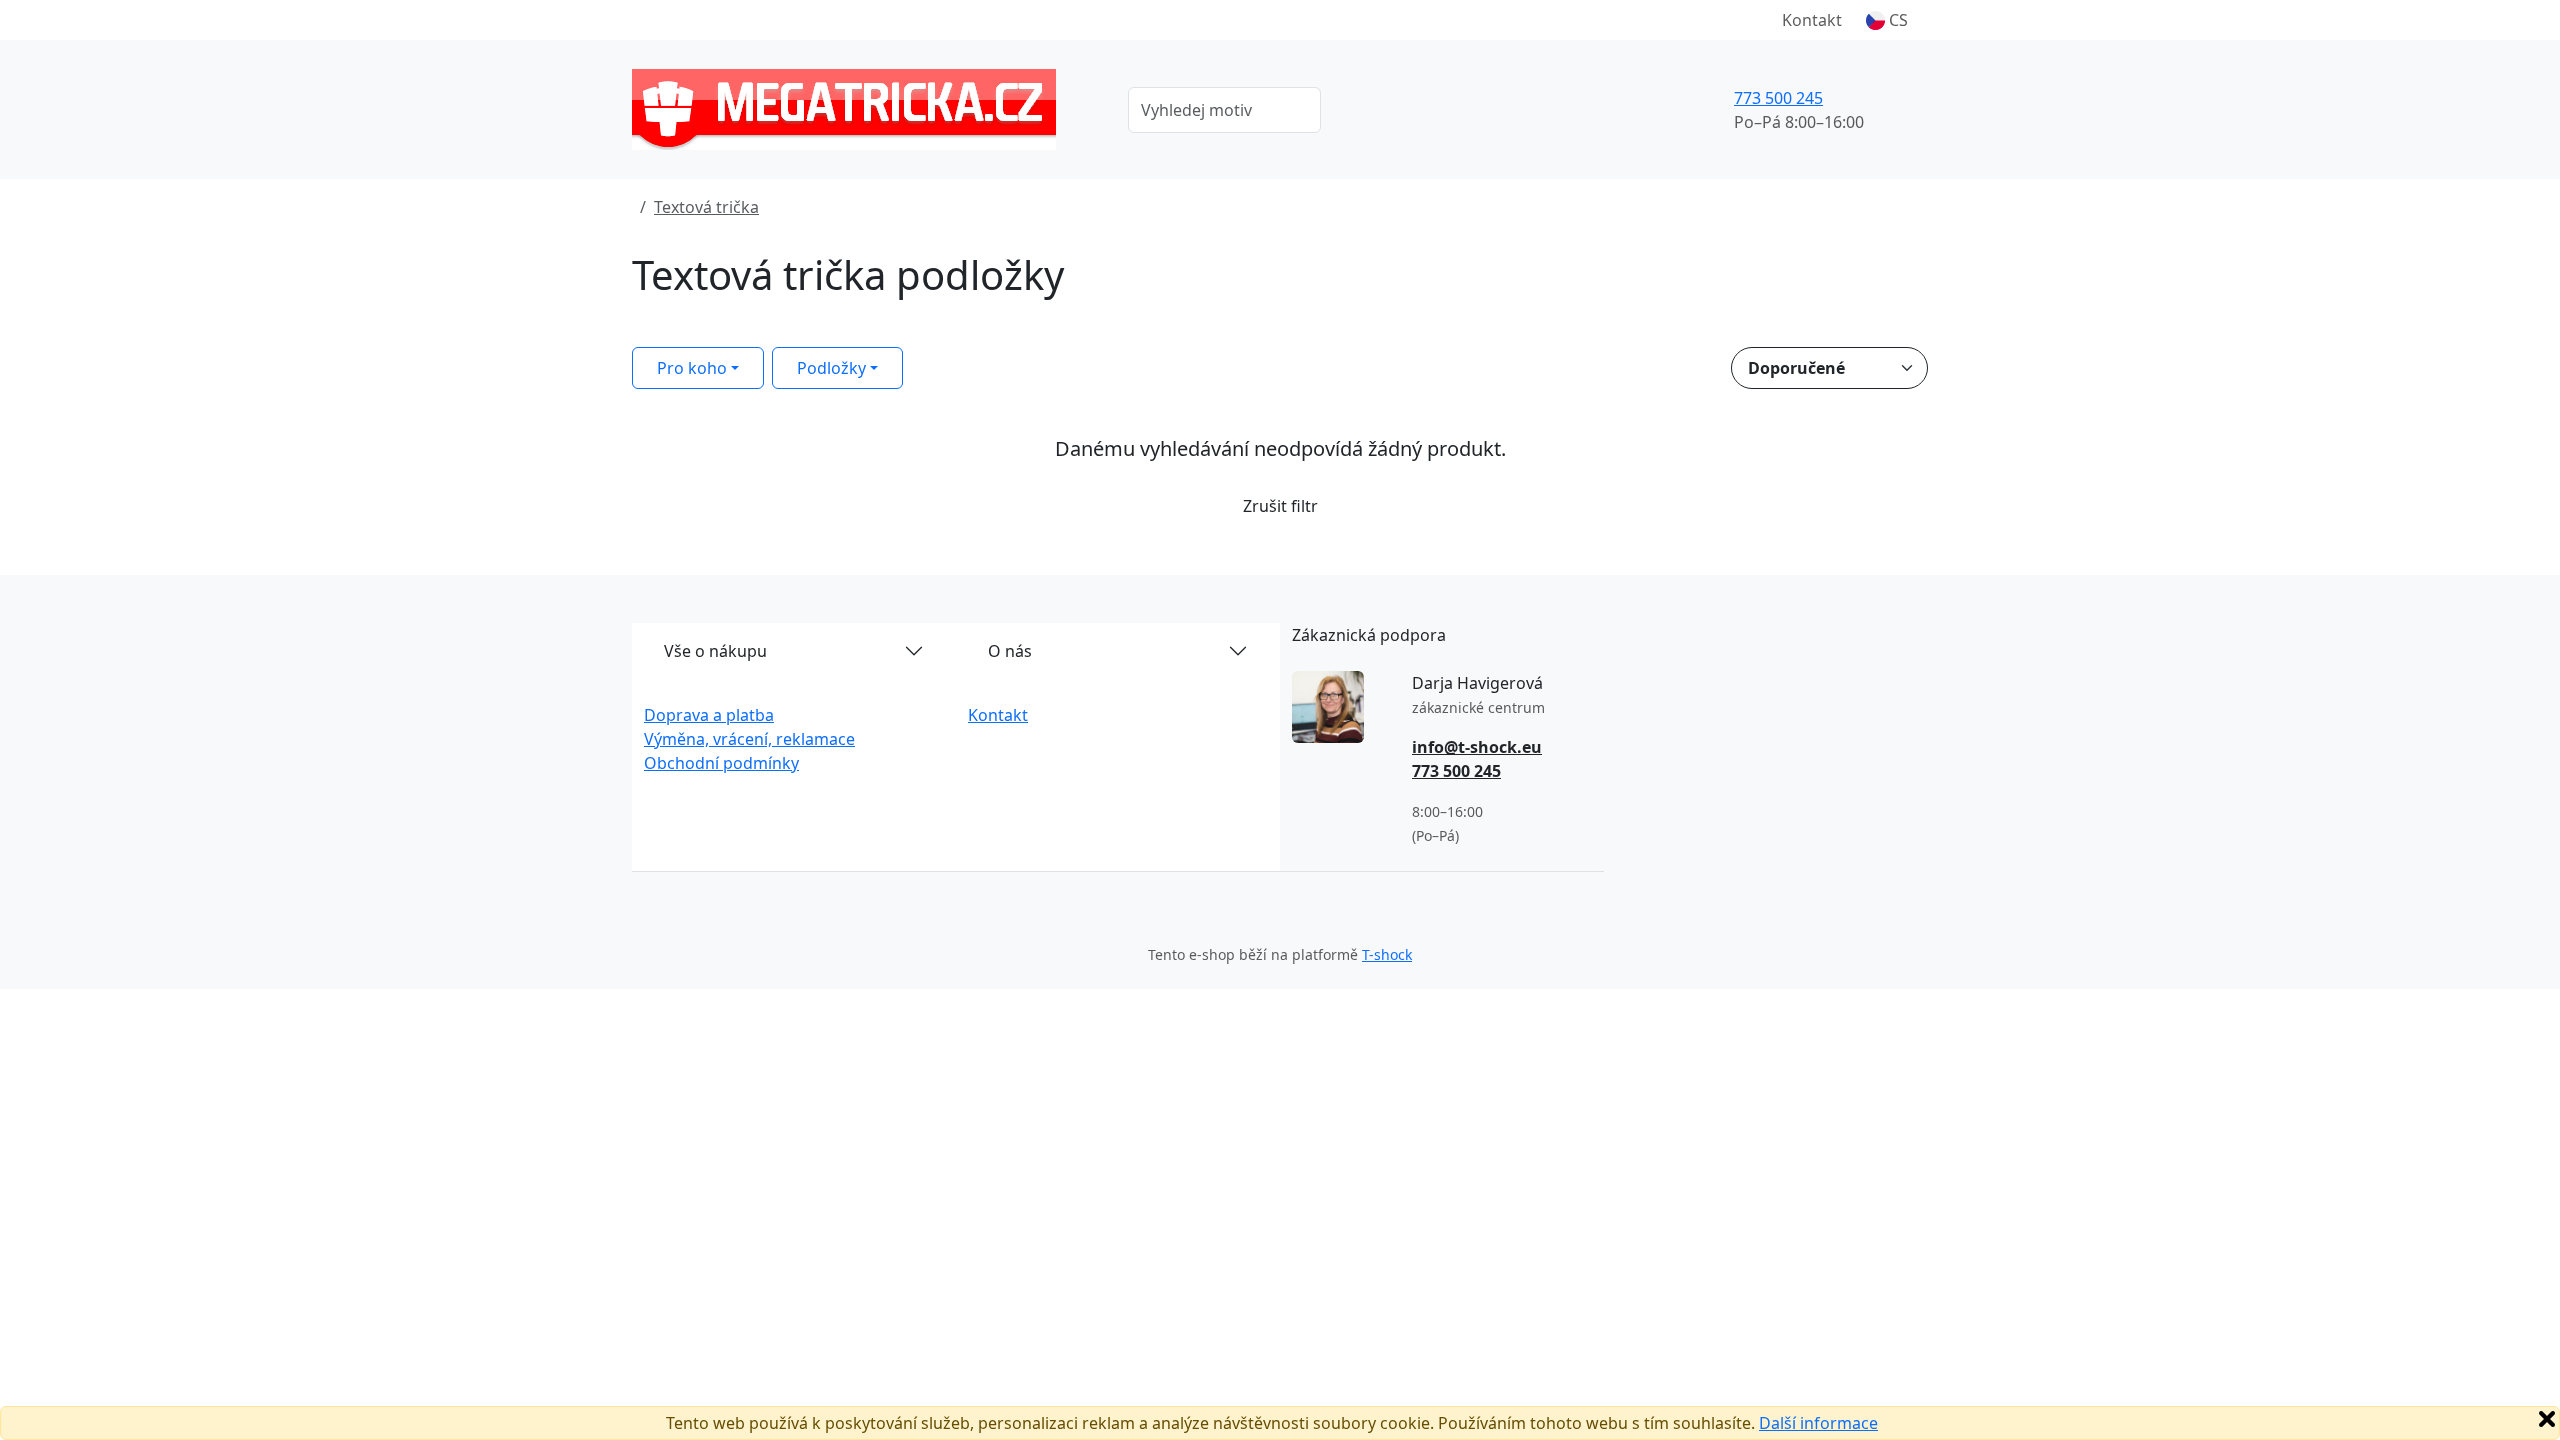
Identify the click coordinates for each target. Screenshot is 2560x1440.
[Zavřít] (2547, 1419)
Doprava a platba (709, 715)
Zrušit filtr (1280, 506)
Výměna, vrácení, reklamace (749, 739)
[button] (1887, 20)
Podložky (831, 368)
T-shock (1387, 954)
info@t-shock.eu (1477, 747)
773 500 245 (1778, 98)
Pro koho (692, 368)
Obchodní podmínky (721, 763)
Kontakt (1812, 20)
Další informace (1818, 1423)
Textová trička (706, 207)
